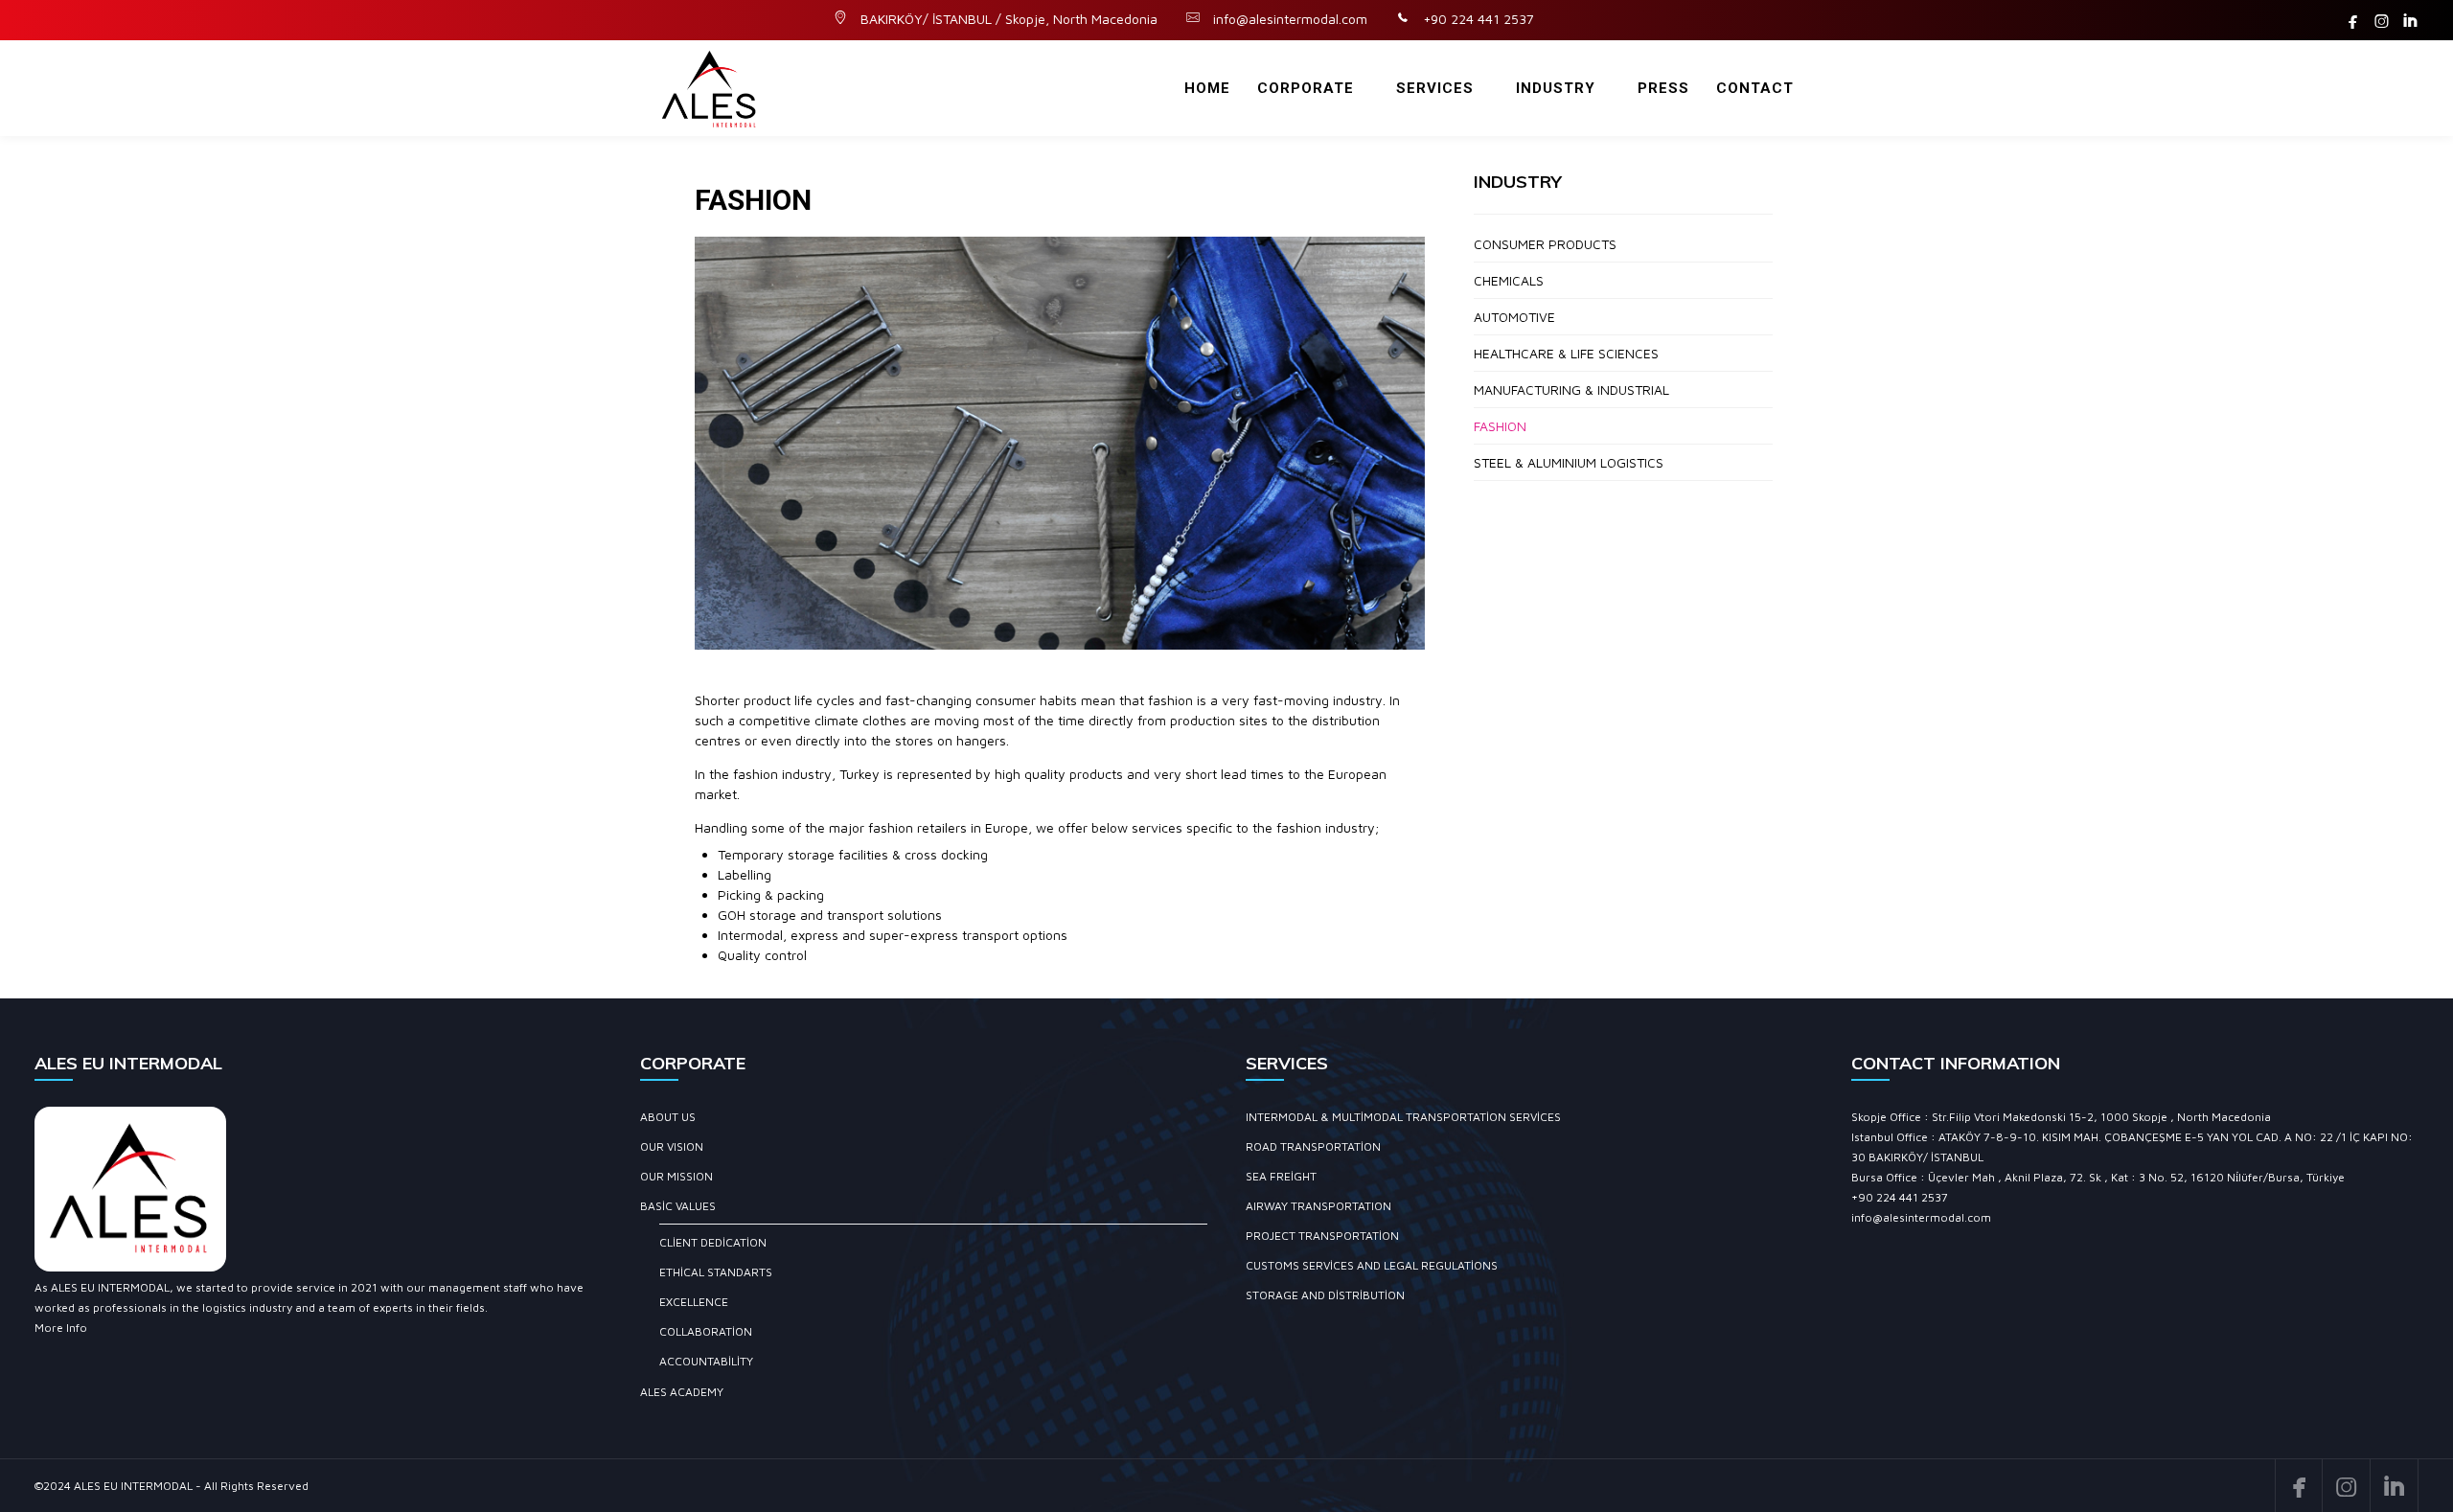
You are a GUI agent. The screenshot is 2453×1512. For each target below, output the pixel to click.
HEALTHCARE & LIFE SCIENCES (1566, 353)
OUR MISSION (676, 1176)
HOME (1207, 88)
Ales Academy (682, 1392)
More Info (61, 1328)
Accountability (706, 1361)
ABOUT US (668, 1117)
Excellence (694, 1302)
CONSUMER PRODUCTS (1545, 244)
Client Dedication (713, 1242)
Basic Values (678, 1206)
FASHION (1500, 426)
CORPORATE (1306, 88)
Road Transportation (1313, 1146)
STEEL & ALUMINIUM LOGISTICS (1569, 462)
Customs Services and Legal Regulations (1372, 1265)
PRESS (1663, 88)
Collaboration (706, 1331)
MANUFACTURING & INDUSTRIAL (1571, 389)
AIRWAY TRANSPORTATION (1318, 1206)
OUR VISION (672, 1146)
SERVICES (1435, 88)
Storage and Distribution (1325, 1295)
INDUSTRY (1556, 88)
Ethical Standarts (716, 1272)
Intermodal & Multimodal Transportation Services (1403, 1117)
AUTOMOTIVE (1514, 317)
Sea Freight (1281, 1176)
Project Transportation (1322, 1236)
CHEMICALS (1509, 280)
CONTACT (1755, 88)
